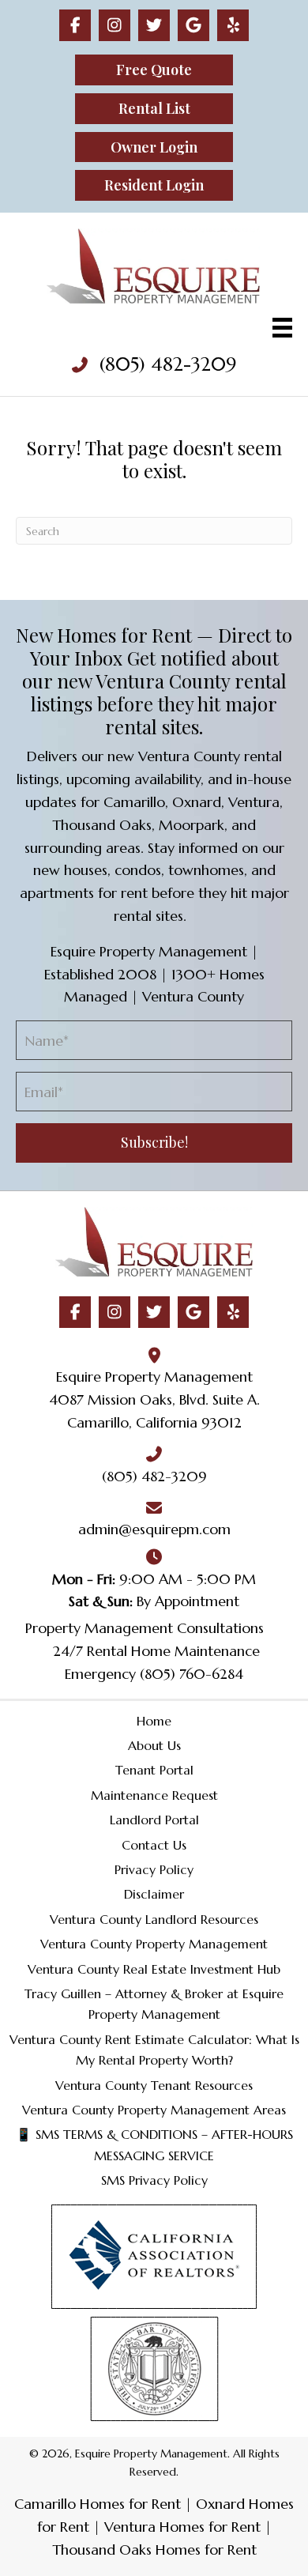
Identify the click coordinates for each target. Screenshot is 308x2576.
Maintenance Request (154, 1795)
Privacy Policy (154, 1869)
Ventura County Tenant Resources (154, 2085)
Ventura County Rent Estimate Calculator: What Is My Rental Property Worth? (154, 2050)
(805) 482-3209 (168, 364)
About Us (154, 1745)
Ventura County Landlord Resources (154, 1919)
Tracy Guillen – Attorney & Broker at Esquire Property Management (154, 2004)
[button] (75, 25)
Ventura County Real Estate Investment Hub (154, 1969)
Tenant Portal (154, 1770)
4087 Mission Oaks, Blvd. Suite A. (154, 1399)
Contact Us (154, 1845)
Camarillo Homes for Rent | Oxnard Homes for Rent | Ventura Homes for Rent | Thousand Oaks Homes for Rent (154, 2527)
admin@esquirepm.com (154, 1529)
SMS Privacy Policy (154, 2180)
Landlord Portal (154, 1820)
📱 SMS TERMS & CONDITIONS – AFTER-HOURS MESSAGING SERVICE (154, 2144)
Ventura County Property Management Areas (154, 2110)
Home (154, 1721)
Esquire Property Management (154, 1377)
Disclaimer (154, 1894)
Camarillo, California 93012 (154, 1422)
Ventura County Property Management (154, 1944)
